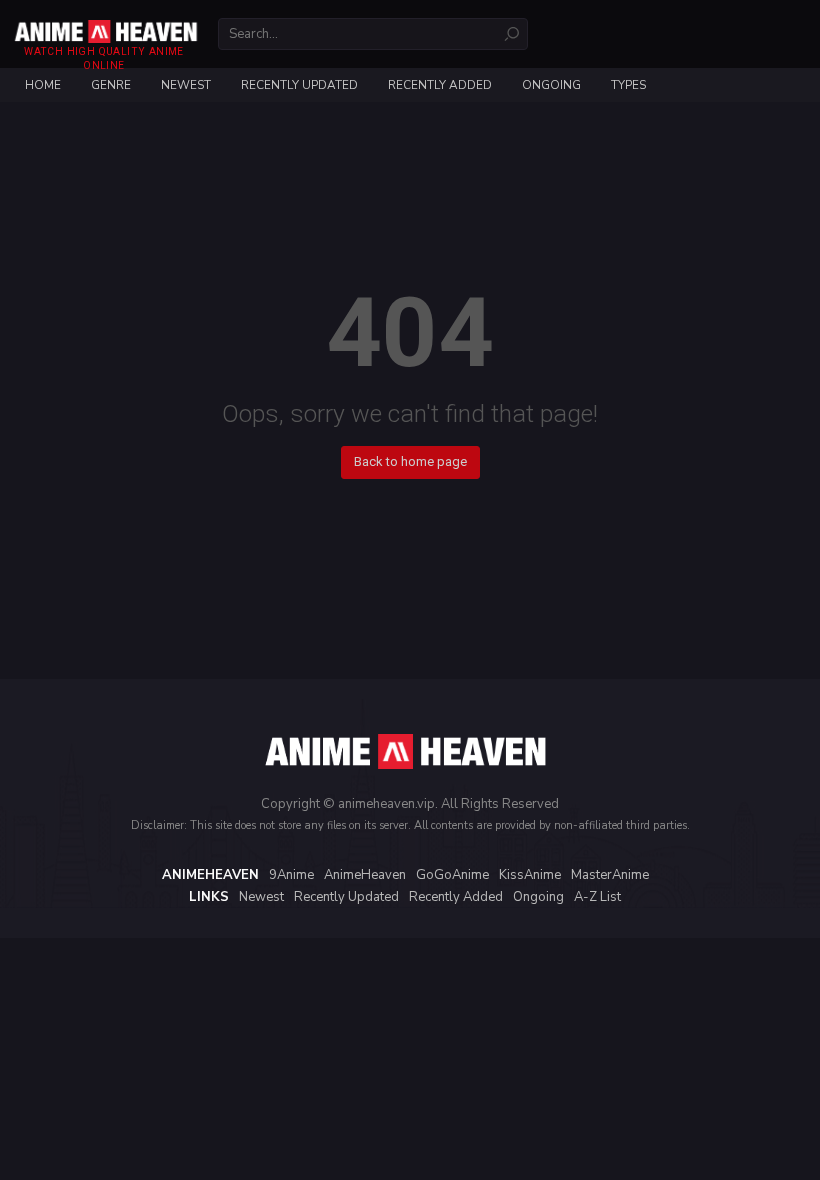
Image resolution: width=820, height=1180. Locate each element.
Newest (186, 85)
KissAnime (530, 875)
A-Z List (597, 897)
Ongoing (551, 85)
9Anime (291, 875)
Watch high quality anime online (103, 58)
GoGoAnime (452, 875)
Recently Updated (299, 85)
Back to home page (410, 461)
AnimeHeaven (365, 875)
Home (43, 85)
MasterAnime (610, 875)
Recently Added (440, 85)
